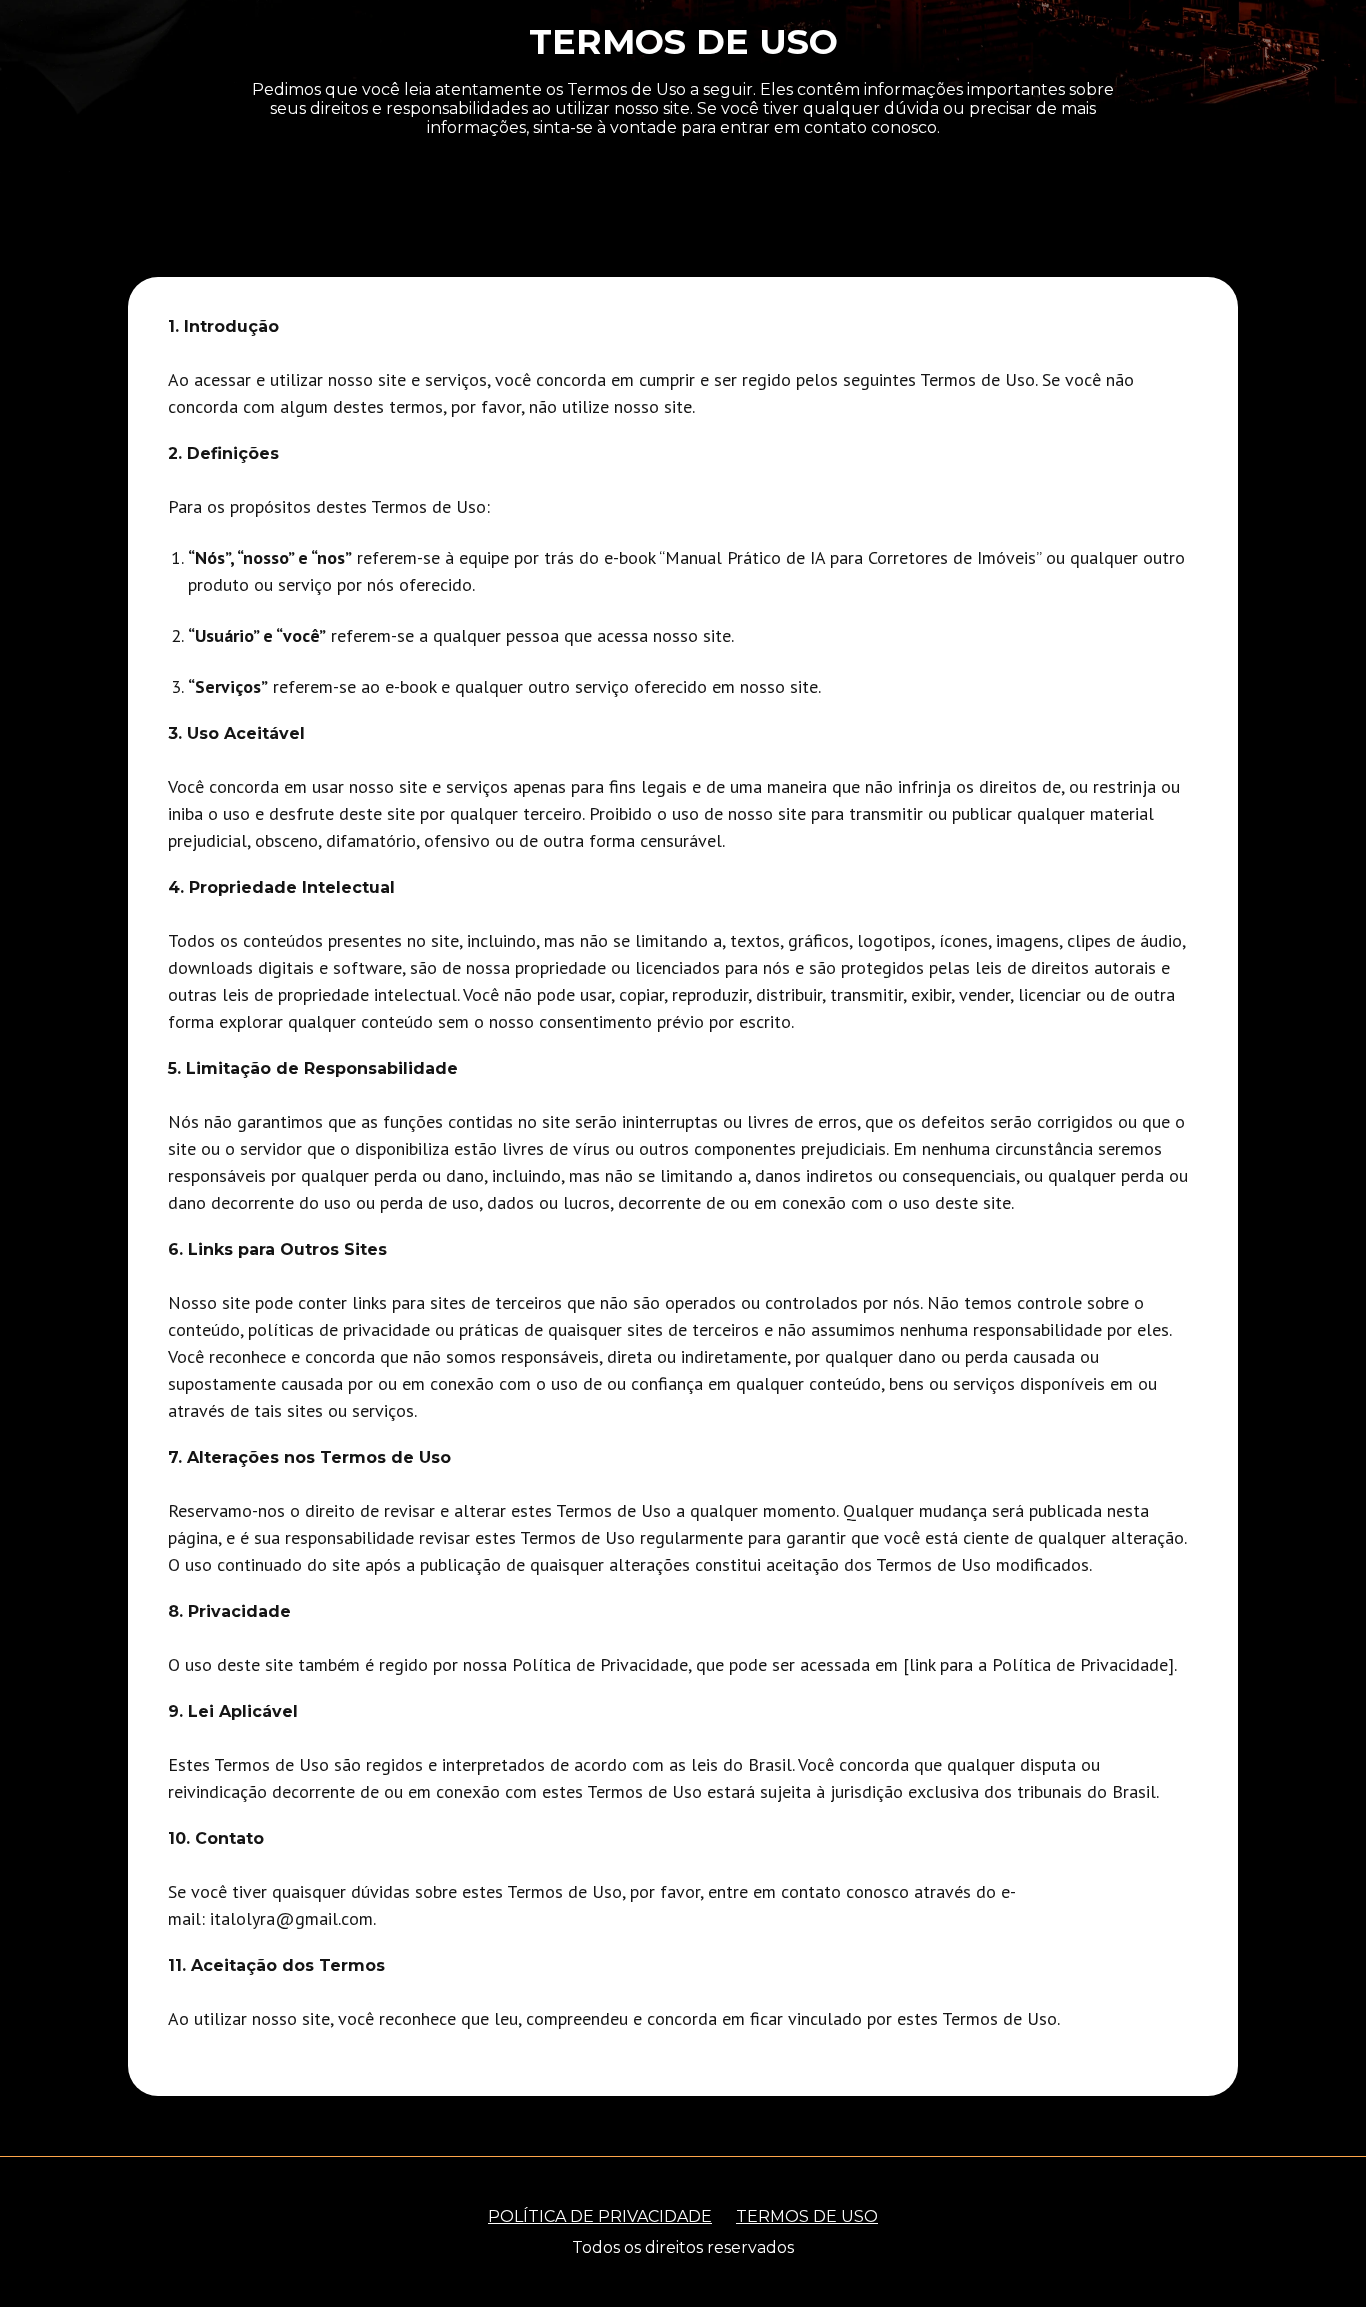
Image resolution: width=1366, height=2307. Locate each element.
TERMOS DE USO (807, 2216)
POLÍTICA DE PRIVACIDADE (600, 2216)
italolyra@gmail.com (291, 1918)
